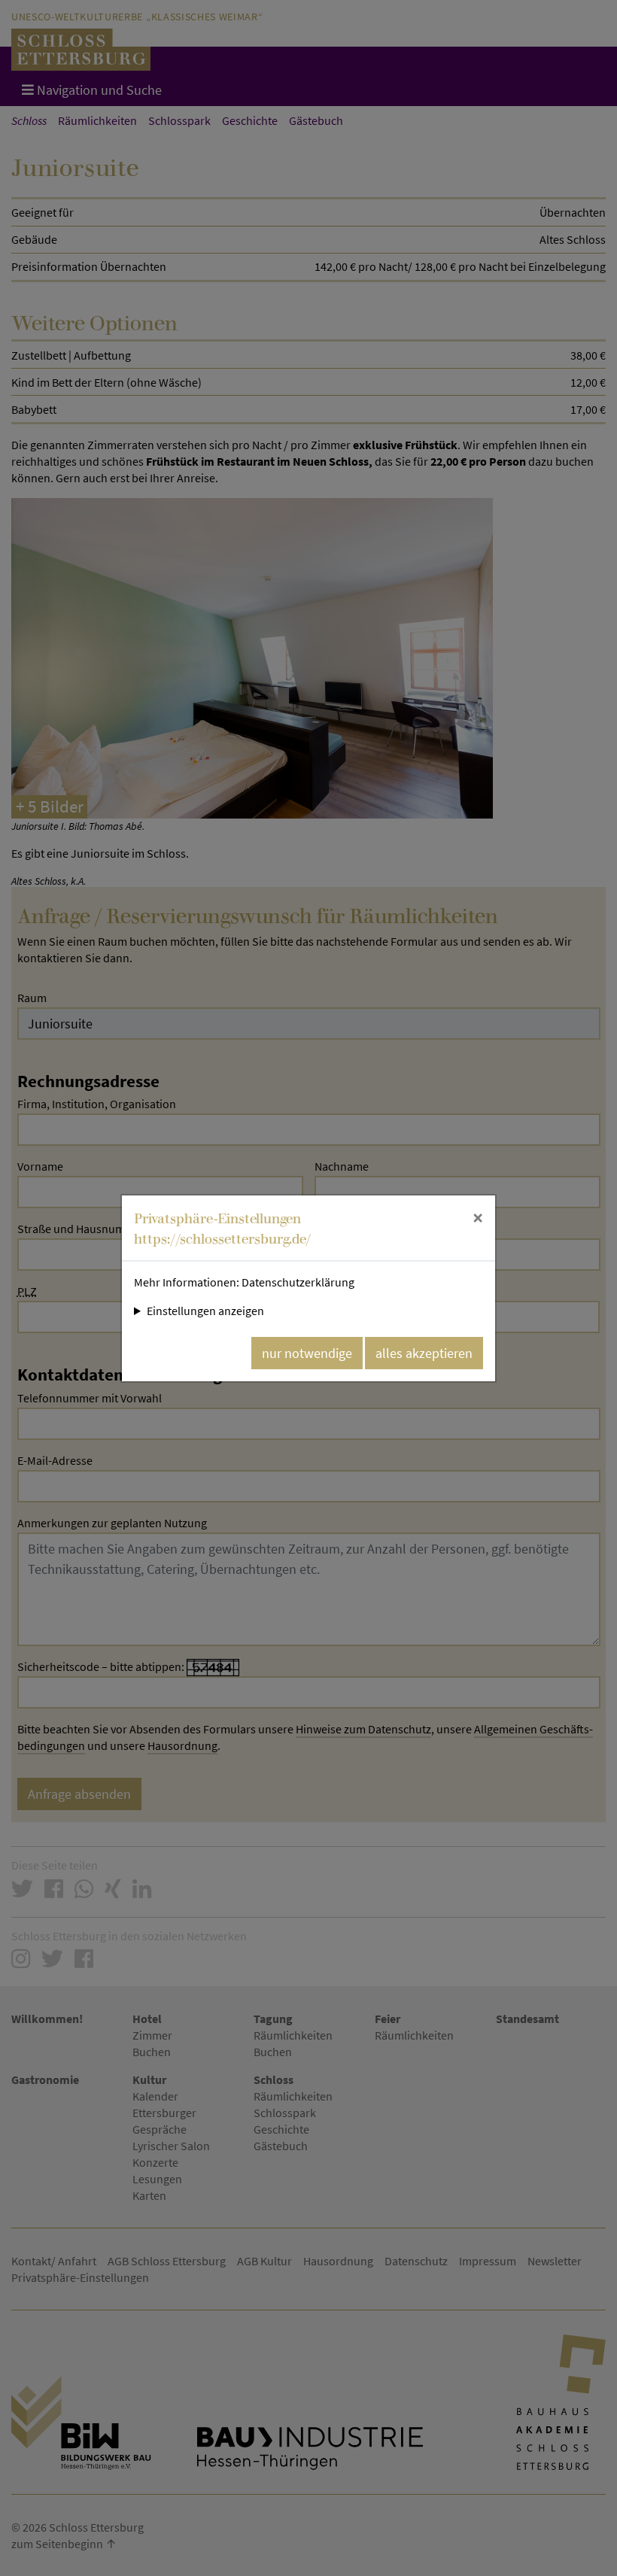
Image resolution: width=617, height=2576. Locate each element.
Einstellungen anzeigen (205, 1311)
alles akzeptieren (424, 1353)
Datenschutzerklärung (298, 1282)
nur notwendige (307, 1353)
